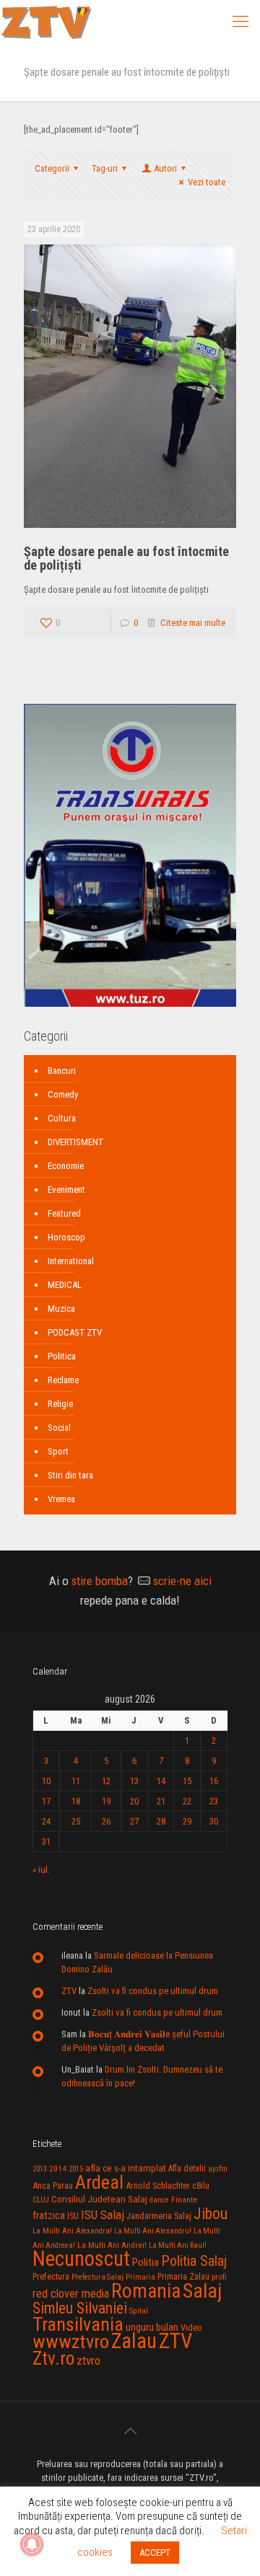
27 (134, 1821)
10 (46, 1781)
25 (76, 1821)
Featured (64, 1213)
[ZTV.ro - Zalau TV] (46, 22)
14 (161, 1781)
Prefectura (51, 2277)
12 (106, 1781)
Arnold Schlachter (158, 2185)
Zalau (134, 2341)
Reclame (63, 1380)
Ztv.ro (53, 2358)
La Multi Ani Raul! (178, 2245)
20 (134, 1801)
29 (187, 1821)
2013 (40, 2169)
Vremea (61, 1499)
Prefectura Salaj (97, 2277)
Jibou (211, 2214)
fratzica (49, 2215)
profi (219, 2277)
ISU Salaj (103, 2215)
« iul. (41, 1870)
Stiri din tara (70, 1475)
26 (106, 1821)
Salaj (202, 2291)
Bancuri (62, 1071)
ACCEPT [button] (155, 2553)
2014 (58, 2169)
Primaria (140, 2277)
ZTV (69, 1991)
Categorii (52, 168)
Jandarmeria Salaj (159, 2216)
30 (214, 1821)
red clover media (71, 2294)
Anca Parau (53, 2185)
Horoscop (66, 1237)
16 (214, 1781)
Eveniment (66, 1190)
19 (106, 1801)
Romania (146, 2291)
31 (46, 1841)
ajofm (218, 2169)
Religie (60, 1404)
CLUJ (41, 2200)
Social (59, 1428)
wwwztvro (71, 2341)
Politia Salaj (194, 2261)
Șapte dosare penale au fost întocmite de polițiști (126, 558)
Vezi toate (207, 182)
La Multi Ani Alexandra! (72, 2231)
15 (187, 1781)
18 (76, 1801)
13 (134, 1781)
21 (161, 1801)
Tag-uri (105, 168)
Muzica (61, 1309)
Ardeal (99, 2182)
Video (191, 2328)
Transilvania (78, 2324)
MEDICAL (65, 1285)
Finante (184, 2200)
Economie (66, 1166)
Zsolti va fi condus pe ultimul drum (153, 1991)
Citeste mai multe (193, 623)
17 (46, 1801)
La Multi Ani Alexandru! (153, 2231)
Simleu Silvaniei (80, 2308)
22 (187, 1801)
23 (214, 1801)
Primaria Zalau (183, 2277)
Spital (139, 2311)
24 (46, 1821)
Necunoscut (81, 2259)
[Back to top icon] (130, 2431)
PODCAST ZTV (75, 1332)
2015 (76, 2169)
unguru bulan (152, 2327)
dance (159, 2200)
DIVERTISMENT (75, 1142)
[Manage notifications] (32, 2544)
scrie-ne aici (182, 1581)
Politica (62, 1356)
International (71, 1261)
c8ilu (201, 2185)
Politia (146, 2262)
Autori (165, 168)
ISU (73, 2216)
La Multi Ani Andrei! (112, 2245)
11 (76, 1781)
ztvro (88, 2360)
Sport (58, 1451)
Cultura (62, 1118)
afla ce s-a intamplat (126, 2168)
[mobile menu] (240, 22)
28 (161, 1821)
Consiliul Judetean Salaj (99, 2199)
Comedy (63, 1094)
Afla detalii (187, 2169)
